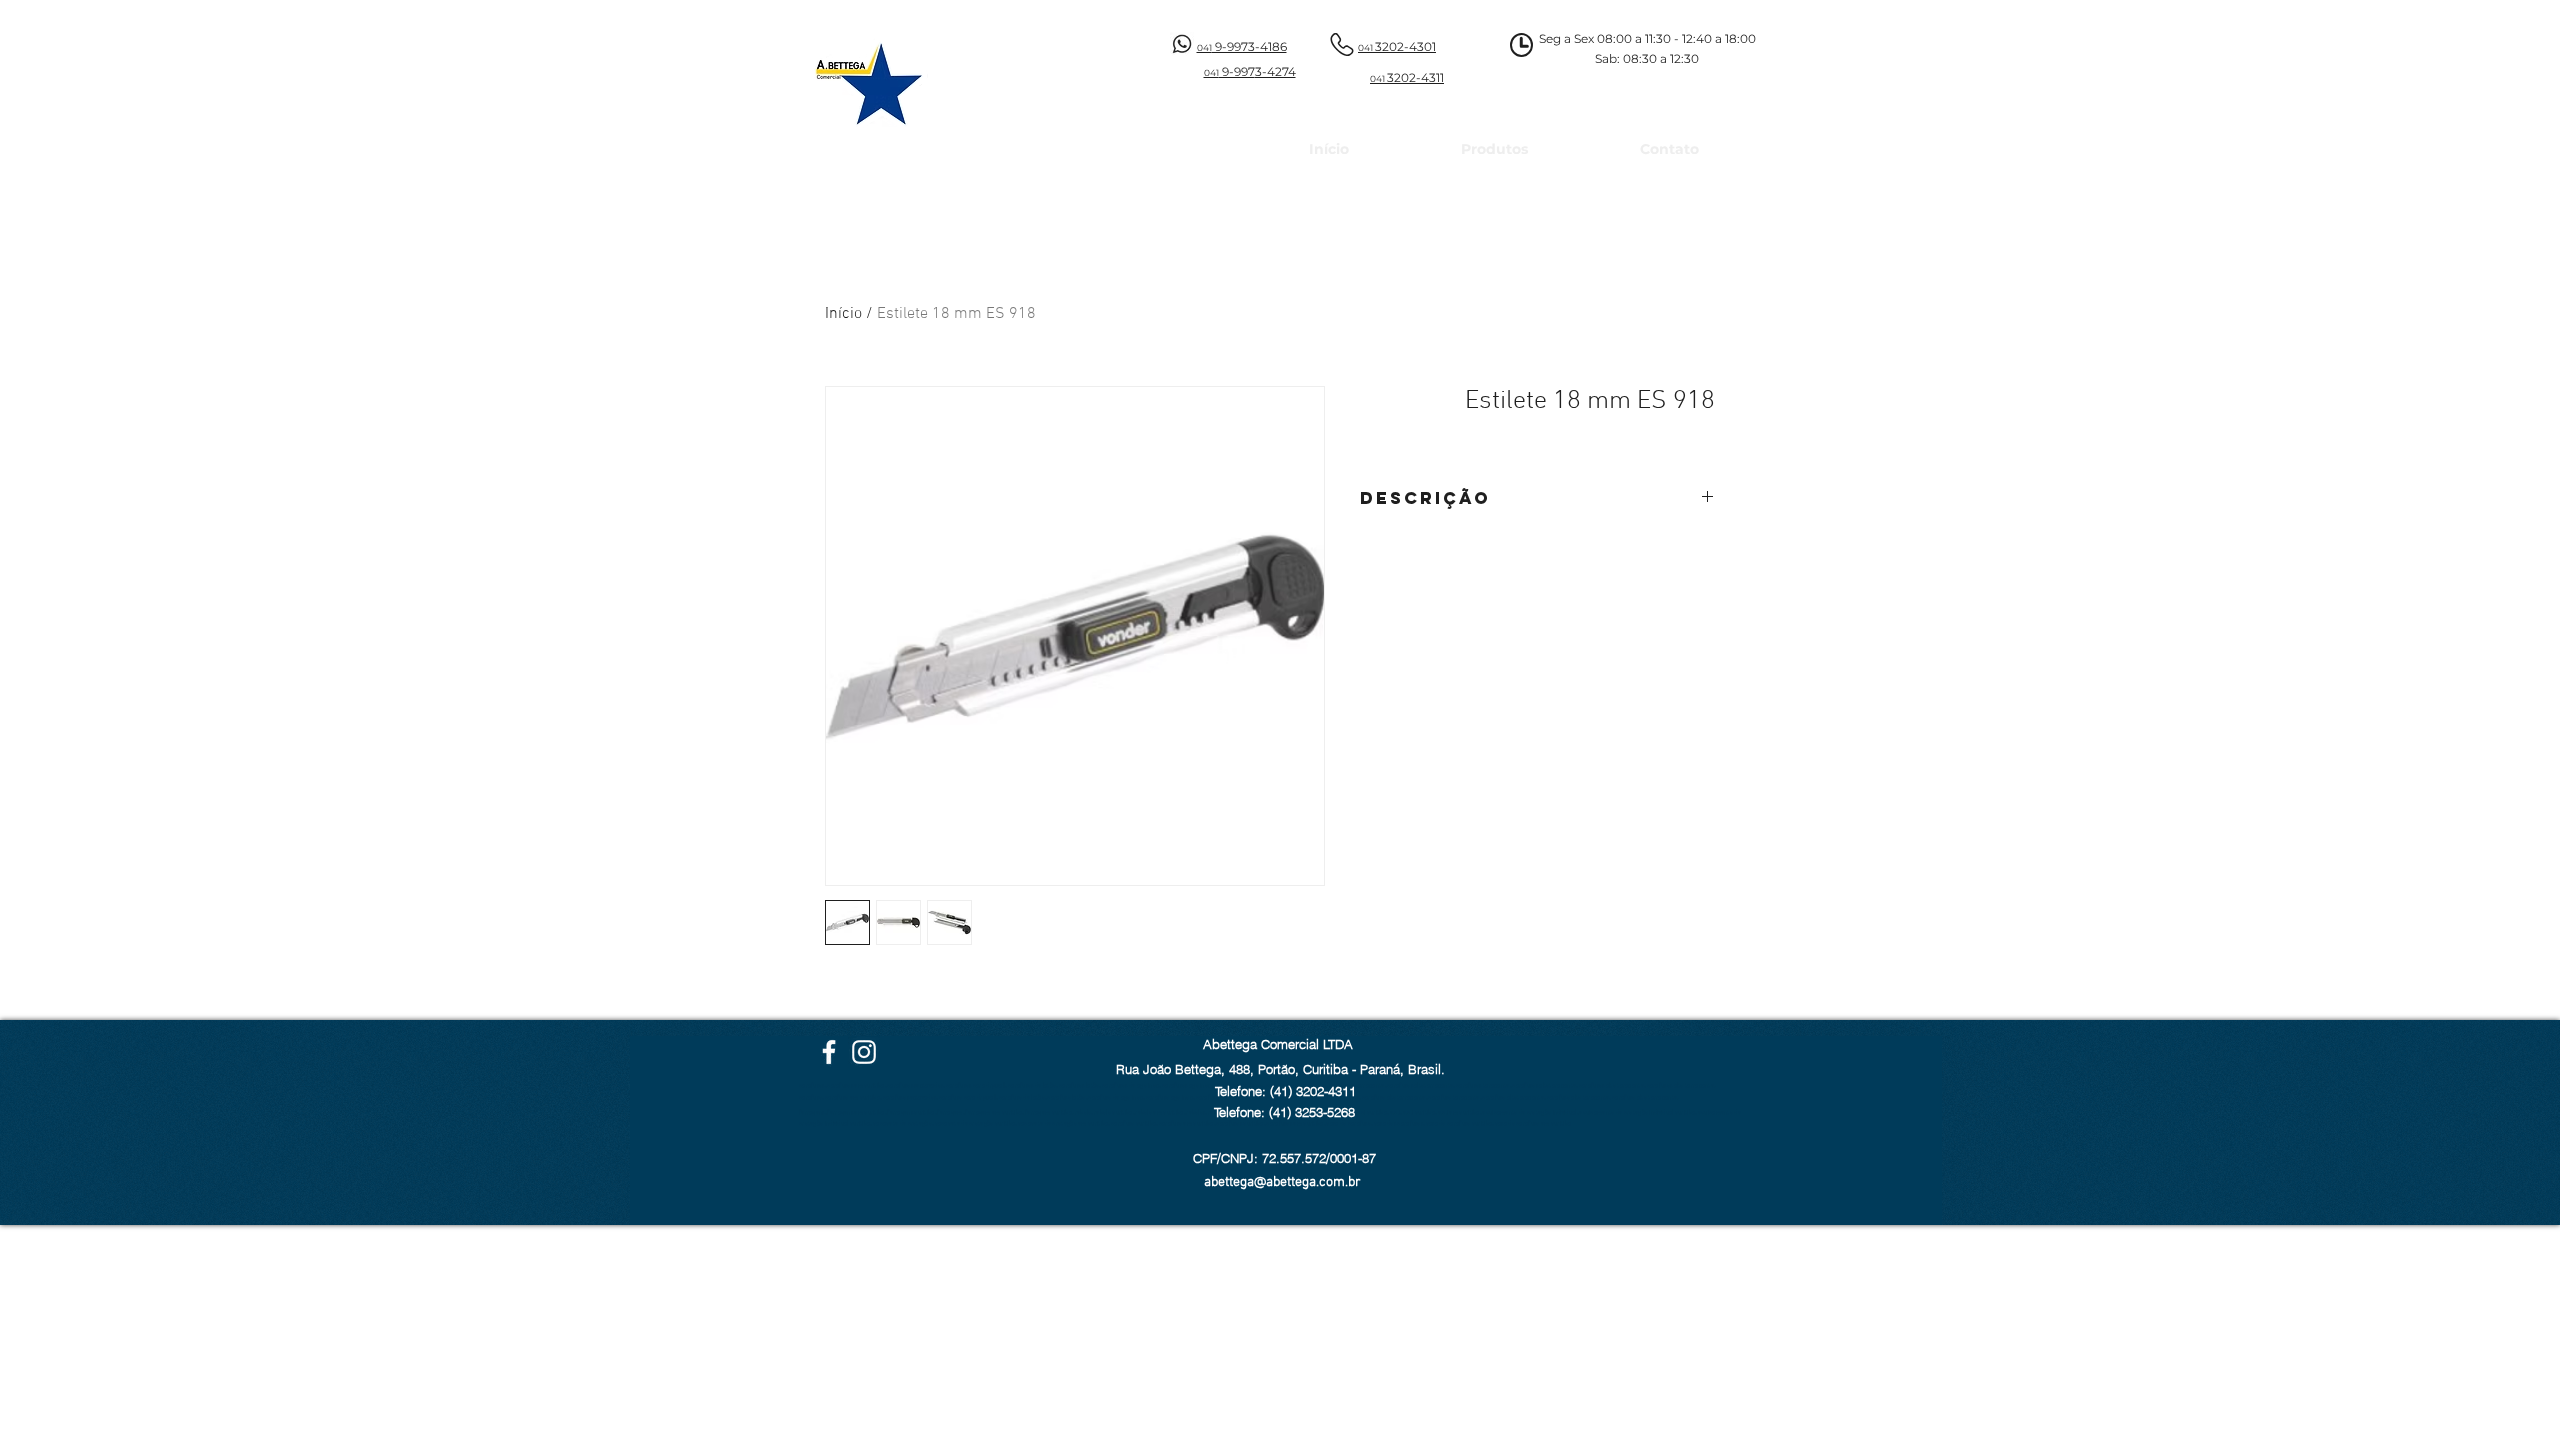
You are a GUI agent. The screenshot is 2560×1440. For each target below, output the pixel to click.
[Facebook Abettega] (829, 1052)
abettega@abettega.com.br (1282, 1182)
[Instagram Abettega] (864, 1052)
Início (843, 314)
